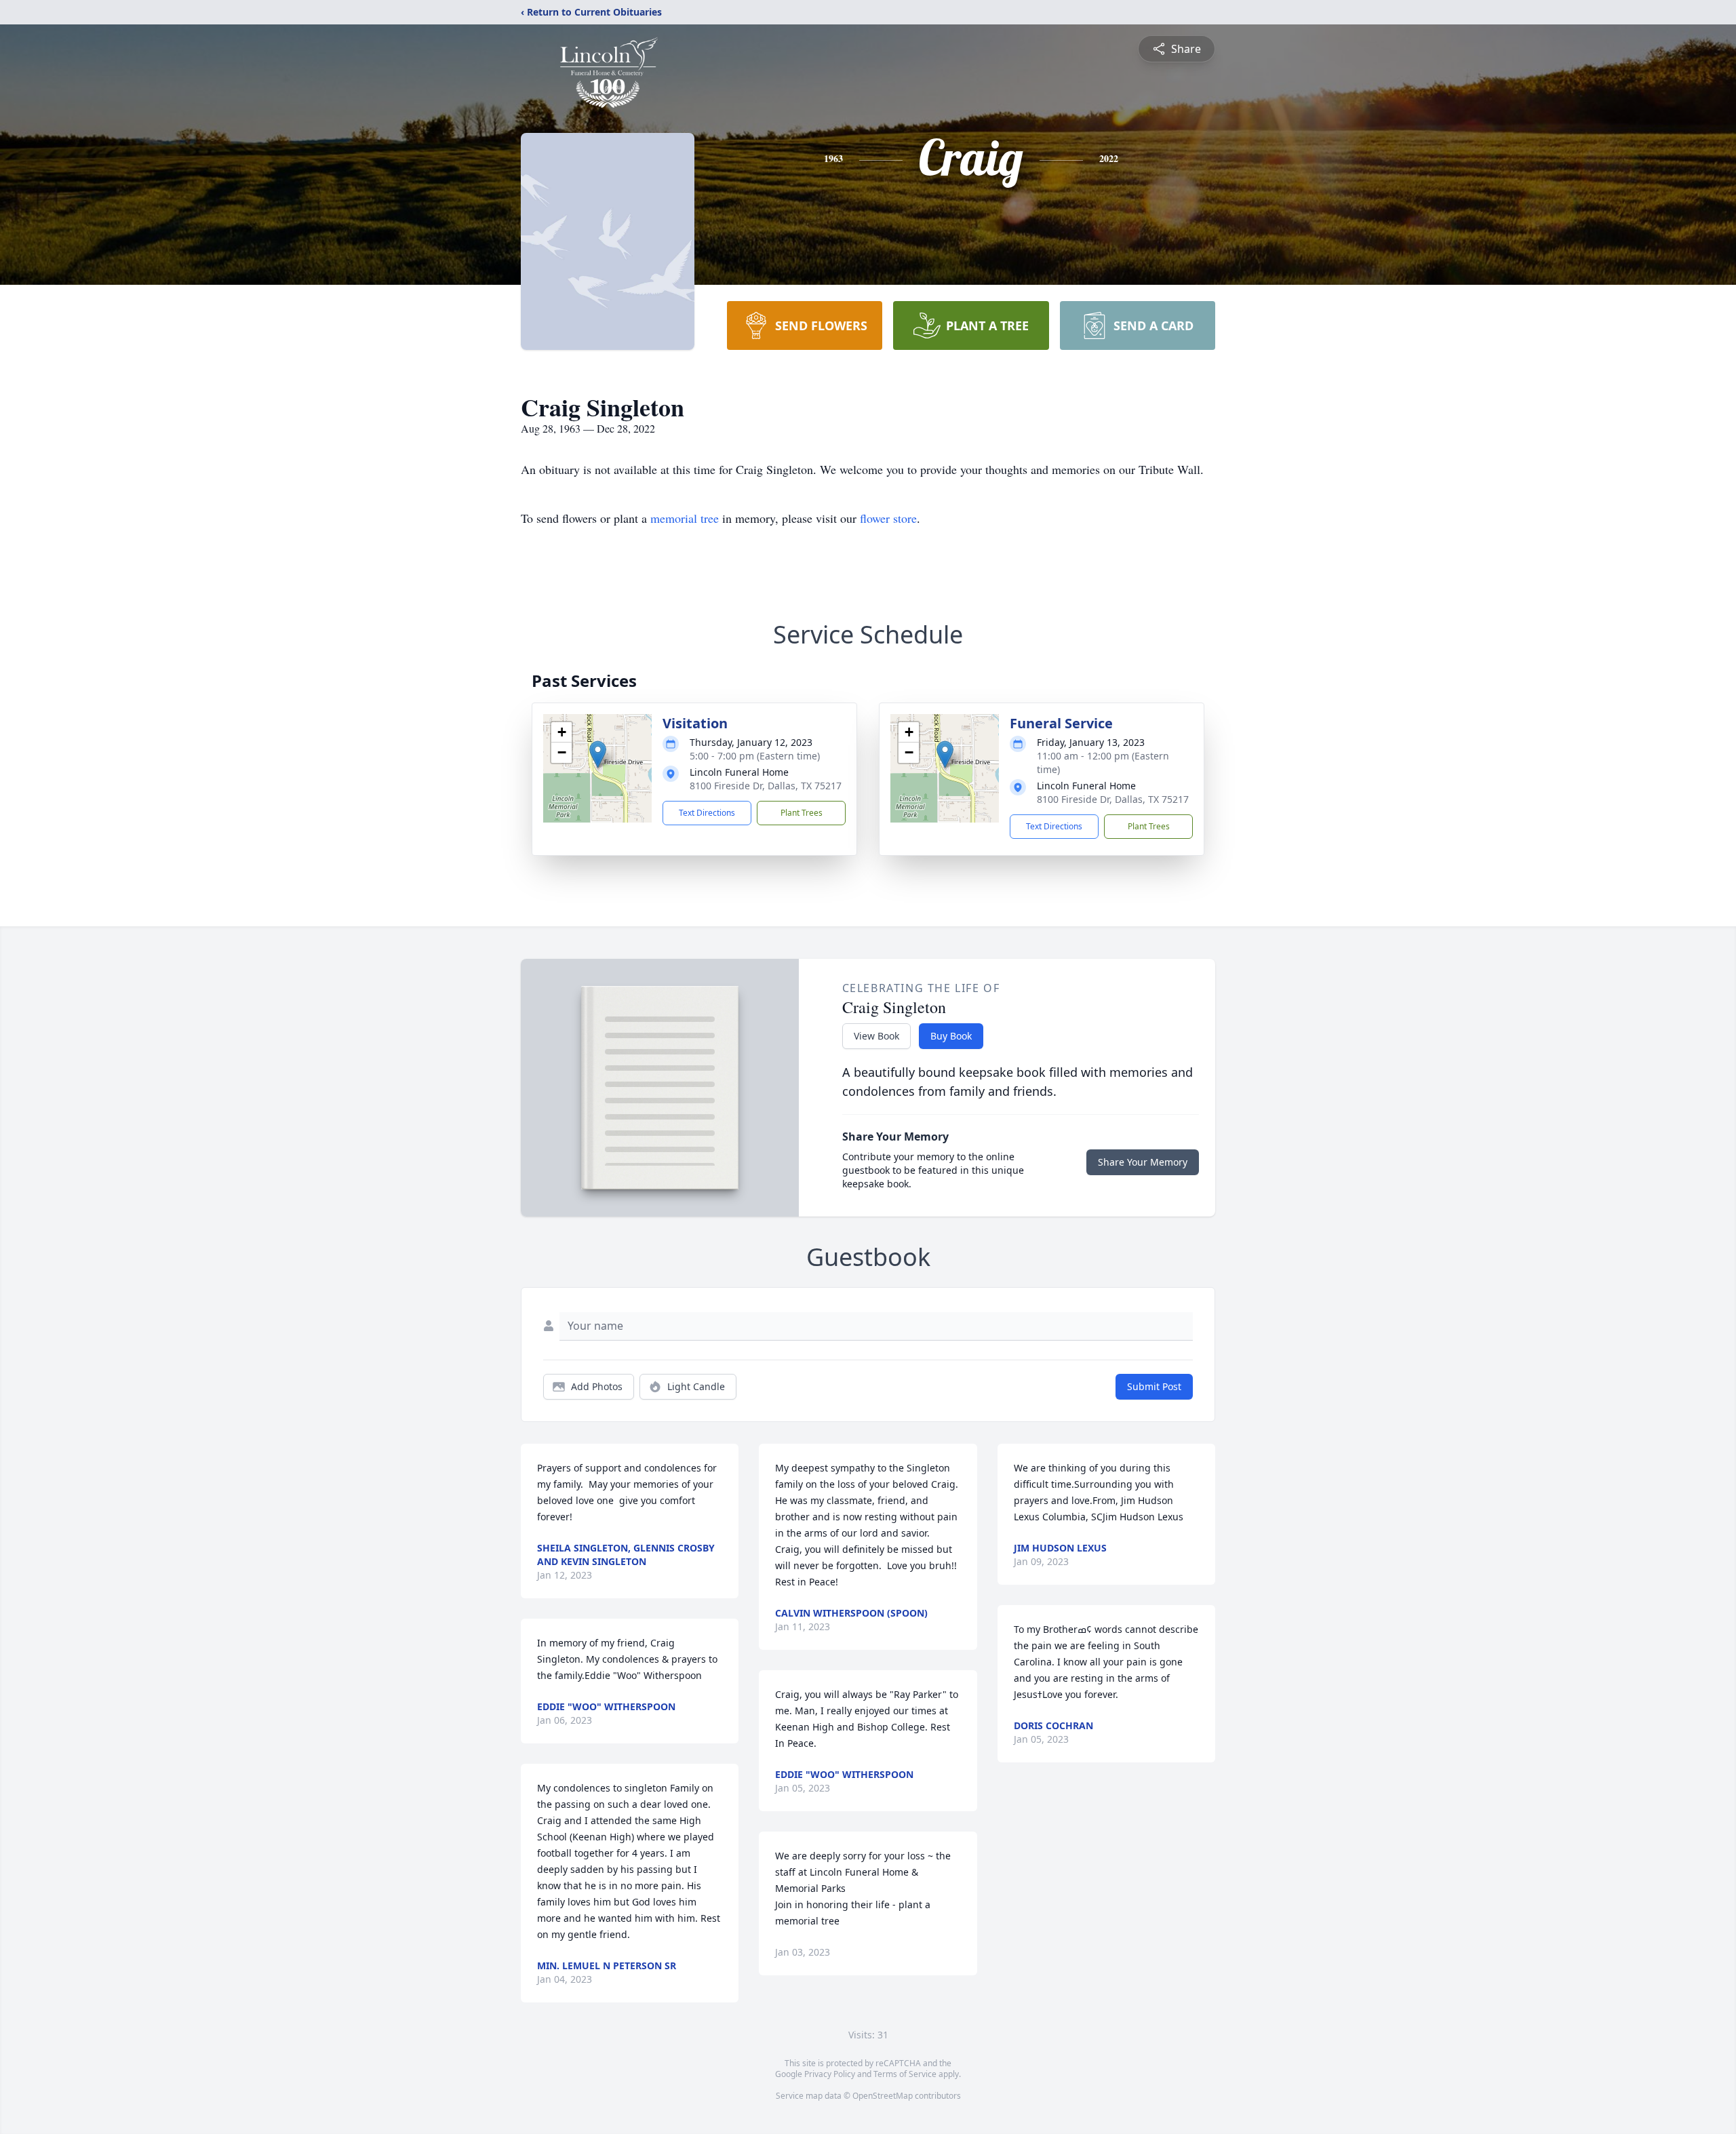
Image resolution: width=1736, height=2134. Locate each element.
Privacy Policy (830, 2074)
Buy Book (951, 1036)
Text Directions (707, 813)
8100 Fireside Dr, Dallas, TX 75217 (766, 786)
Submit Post (1154, 1386)
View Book (876, 1036)
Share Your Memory (1143, 1162)
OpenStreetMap (883, 2096)
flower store (888, 518)
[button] (598, 754)
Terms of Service (905, 2074)
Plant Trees (802, 813)
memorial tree (685, 518)
